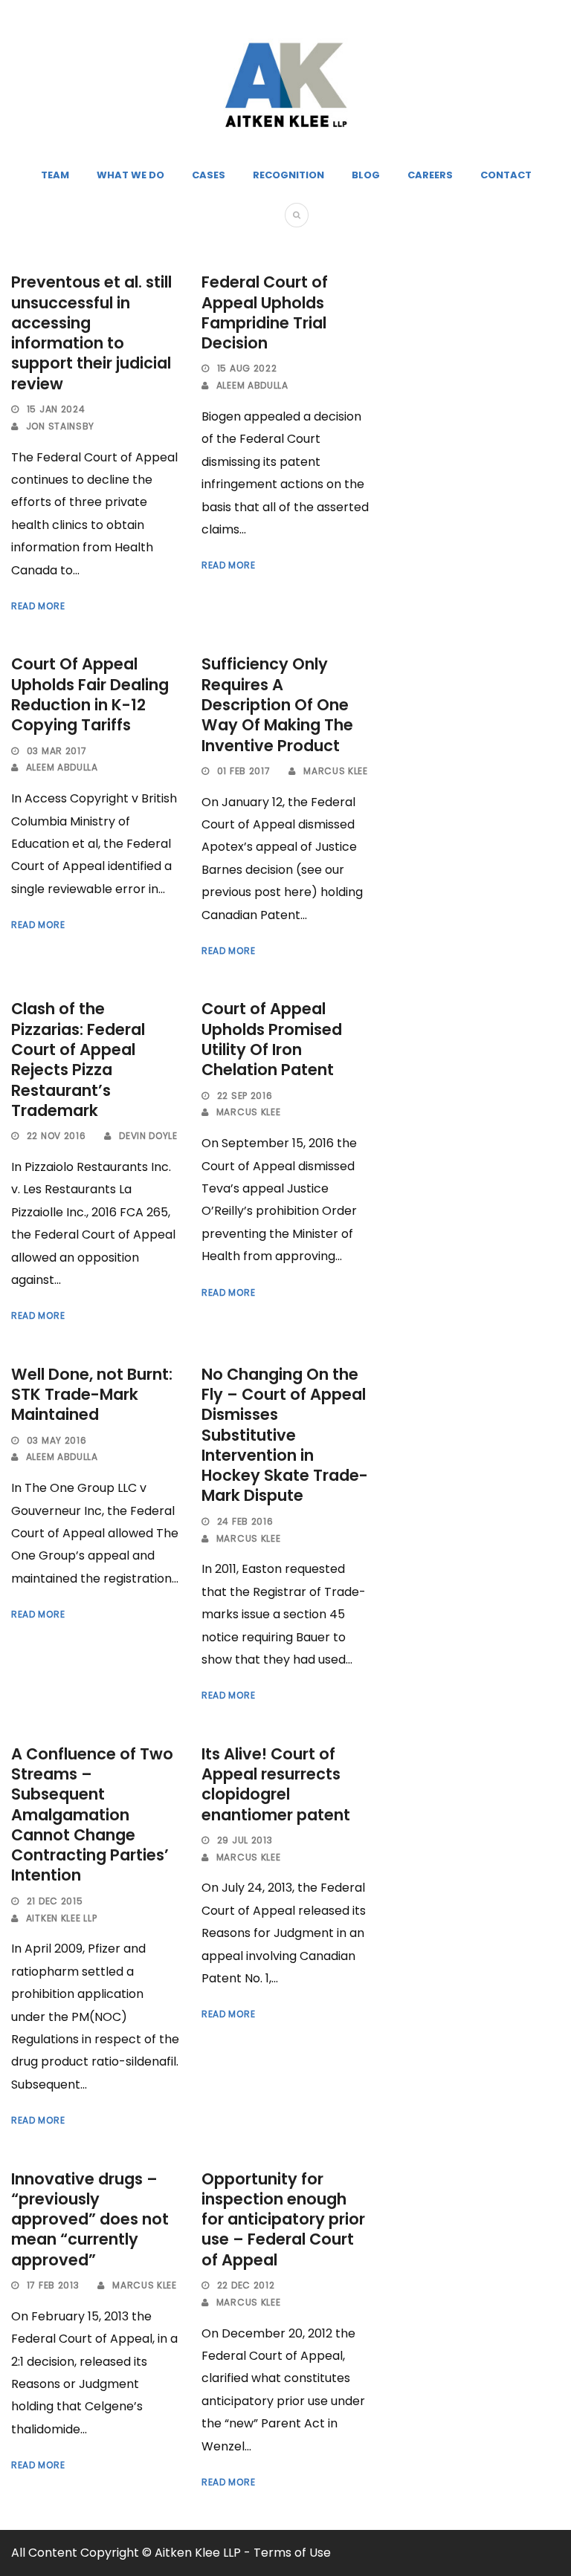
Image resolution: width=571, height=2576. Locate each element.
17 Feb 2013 (53, 2285)
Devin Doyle (148, 1136)
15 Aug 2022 (247, 368)
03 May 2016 (57, 1440)
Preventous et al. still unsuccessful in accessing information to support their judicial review (91, 332)
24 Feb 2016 (245, 1521)
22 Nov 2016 (57, 1136)
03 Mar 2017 (57, 751)
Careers (430, 175)
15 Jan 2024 (56, 409)
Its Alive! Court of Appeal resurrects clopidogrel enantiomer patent (276, 1784)
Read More (38, 606)
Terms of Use (292, 2553)
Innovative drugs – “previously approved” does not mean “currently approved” (90, 2219)
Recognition (288, 175)
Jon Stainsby (60, 426)
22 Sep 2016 (245, 1096)
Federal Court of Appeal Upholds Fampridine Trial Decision (265, 312)
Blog (366, 175)
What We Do (130, 175)
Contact (506, 175)
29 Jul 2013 (245, 1840)
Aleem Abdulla (252, 385)
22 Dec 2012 (246, 2285)
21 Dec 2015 (55, 1901)
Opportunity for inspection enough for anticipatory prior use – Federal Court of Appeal (283, 2219)
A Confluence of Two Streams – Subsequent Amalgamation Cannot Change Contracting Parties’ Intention (92, 1815)
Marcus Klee (336, 771)
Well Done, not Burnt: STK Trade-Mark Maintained (92, 1395)
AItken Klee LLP (62, 1918)
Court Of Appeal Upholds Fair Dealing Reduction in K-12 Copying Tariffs (90, 694)
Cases (209, 175)
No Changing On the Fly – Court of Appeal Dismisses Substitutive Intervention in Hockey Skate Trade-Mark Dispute (285, 1435)
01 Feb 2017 (244, 771)
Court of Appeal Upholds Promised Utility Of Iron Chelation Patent (272, 1039)
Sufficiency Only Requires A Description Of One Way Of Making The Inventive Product (277, 704)
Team (55, 175)
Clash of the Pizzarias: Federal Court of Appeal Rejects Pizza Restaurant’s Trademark (78, 1059)
